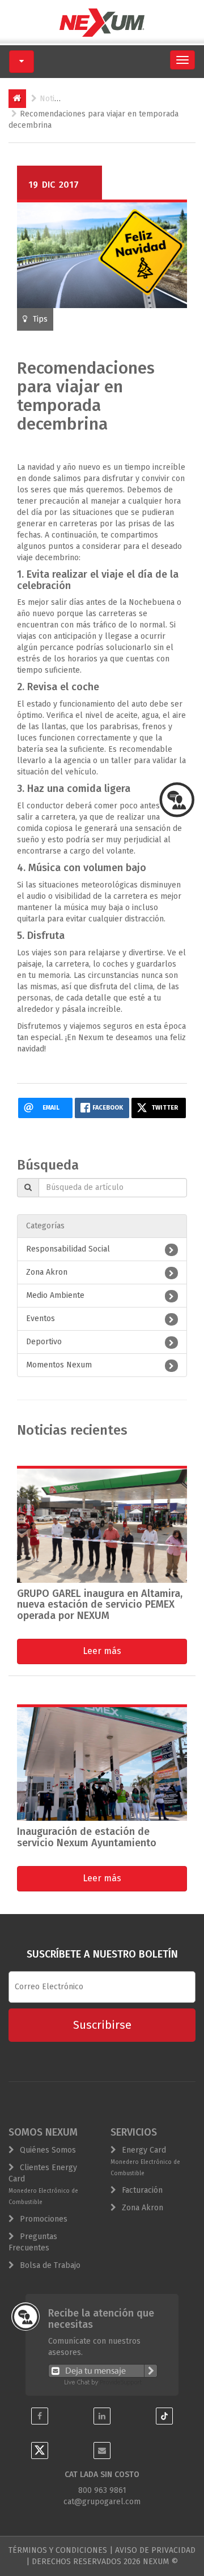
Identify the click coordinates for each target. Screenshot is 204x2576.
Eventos (41, 1319)
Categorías (45, 1226)
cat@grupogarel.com (102, 2502)
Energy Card (145, 2161)
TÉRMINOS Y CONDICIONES (58, 2550)
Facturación (142, 2190)
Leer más (102, 1651)
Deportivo (44, 1342)
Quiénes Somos (48, 2150)
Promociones (44, 2219)
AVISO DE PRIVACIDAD (155, 2550)
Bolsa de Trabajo (50, 2265)
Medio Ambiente (55, 1295)
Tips (40, 319)
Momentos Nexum (59, 1365)
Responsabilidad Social (68, 1249)
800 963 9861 (102, 2490)
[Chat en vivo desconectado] (103, 2371)
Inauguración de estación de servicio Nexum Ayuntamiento (87, 1837)
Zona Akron (47, 1272)
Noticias (54, 99)
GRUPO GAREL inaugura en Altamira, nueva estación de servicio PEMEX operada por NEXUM (100, 1605)
